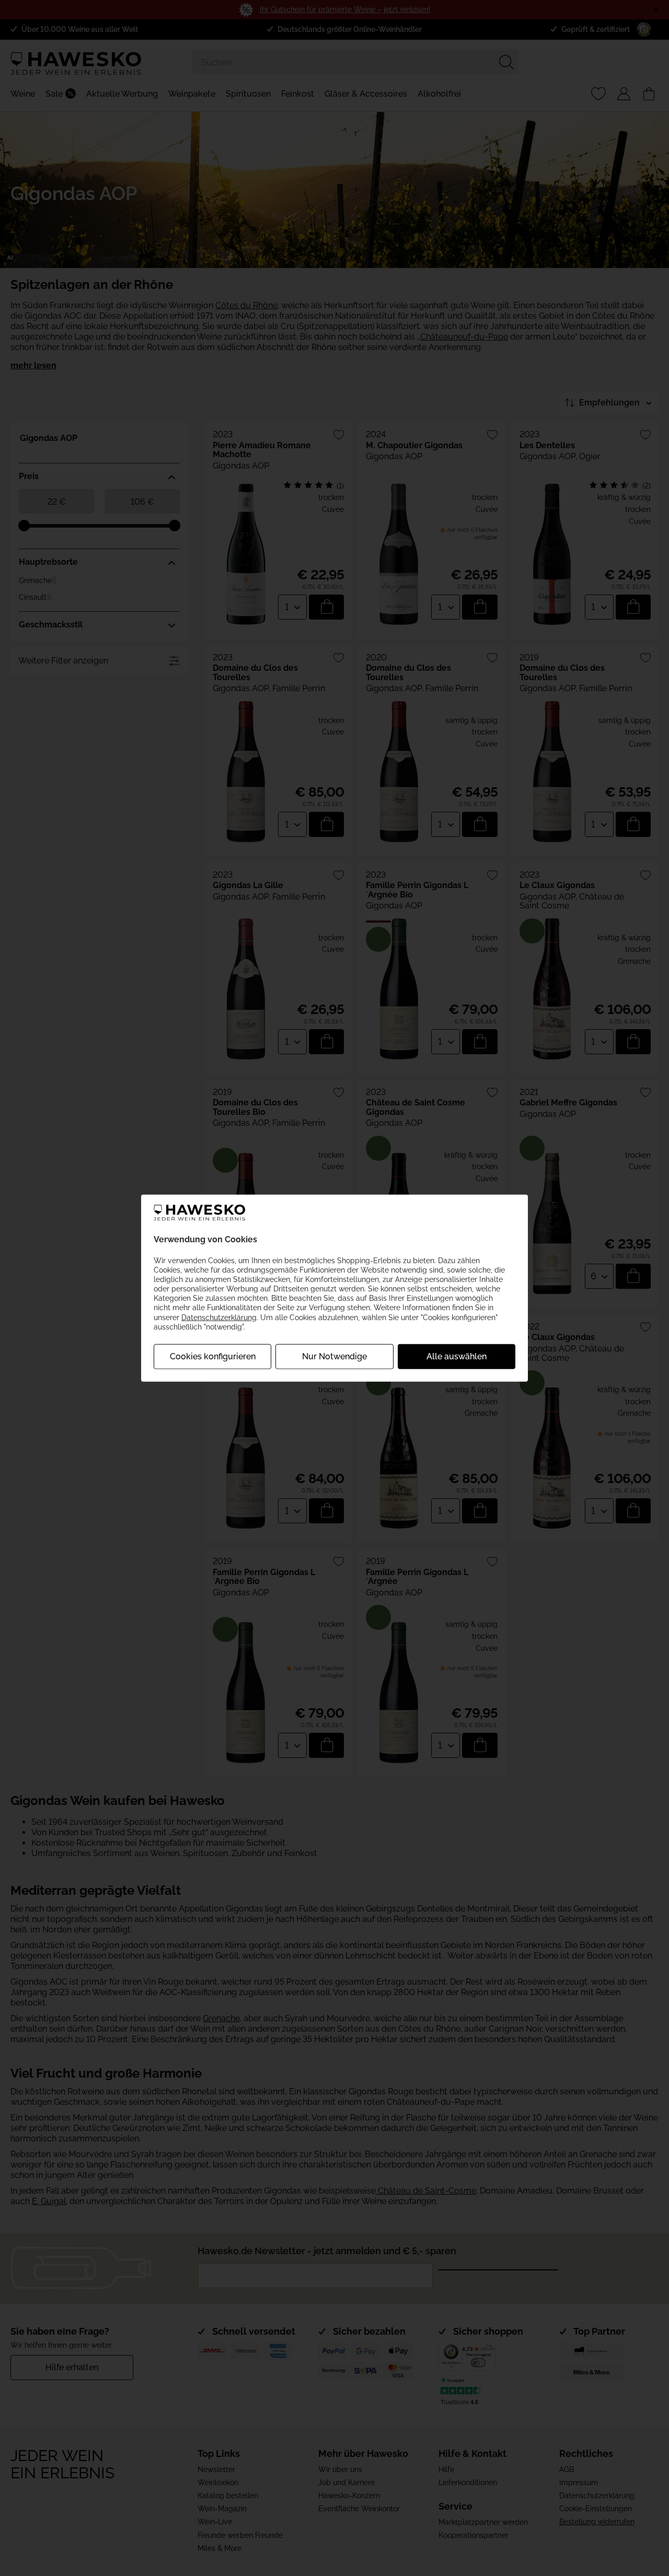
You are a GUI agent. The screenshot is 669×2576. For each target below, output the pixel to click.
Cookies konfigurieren (213, 1356)
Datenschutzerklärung (219, 1317)
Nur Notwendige (334, 1356)
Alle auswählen (457, 1356)
